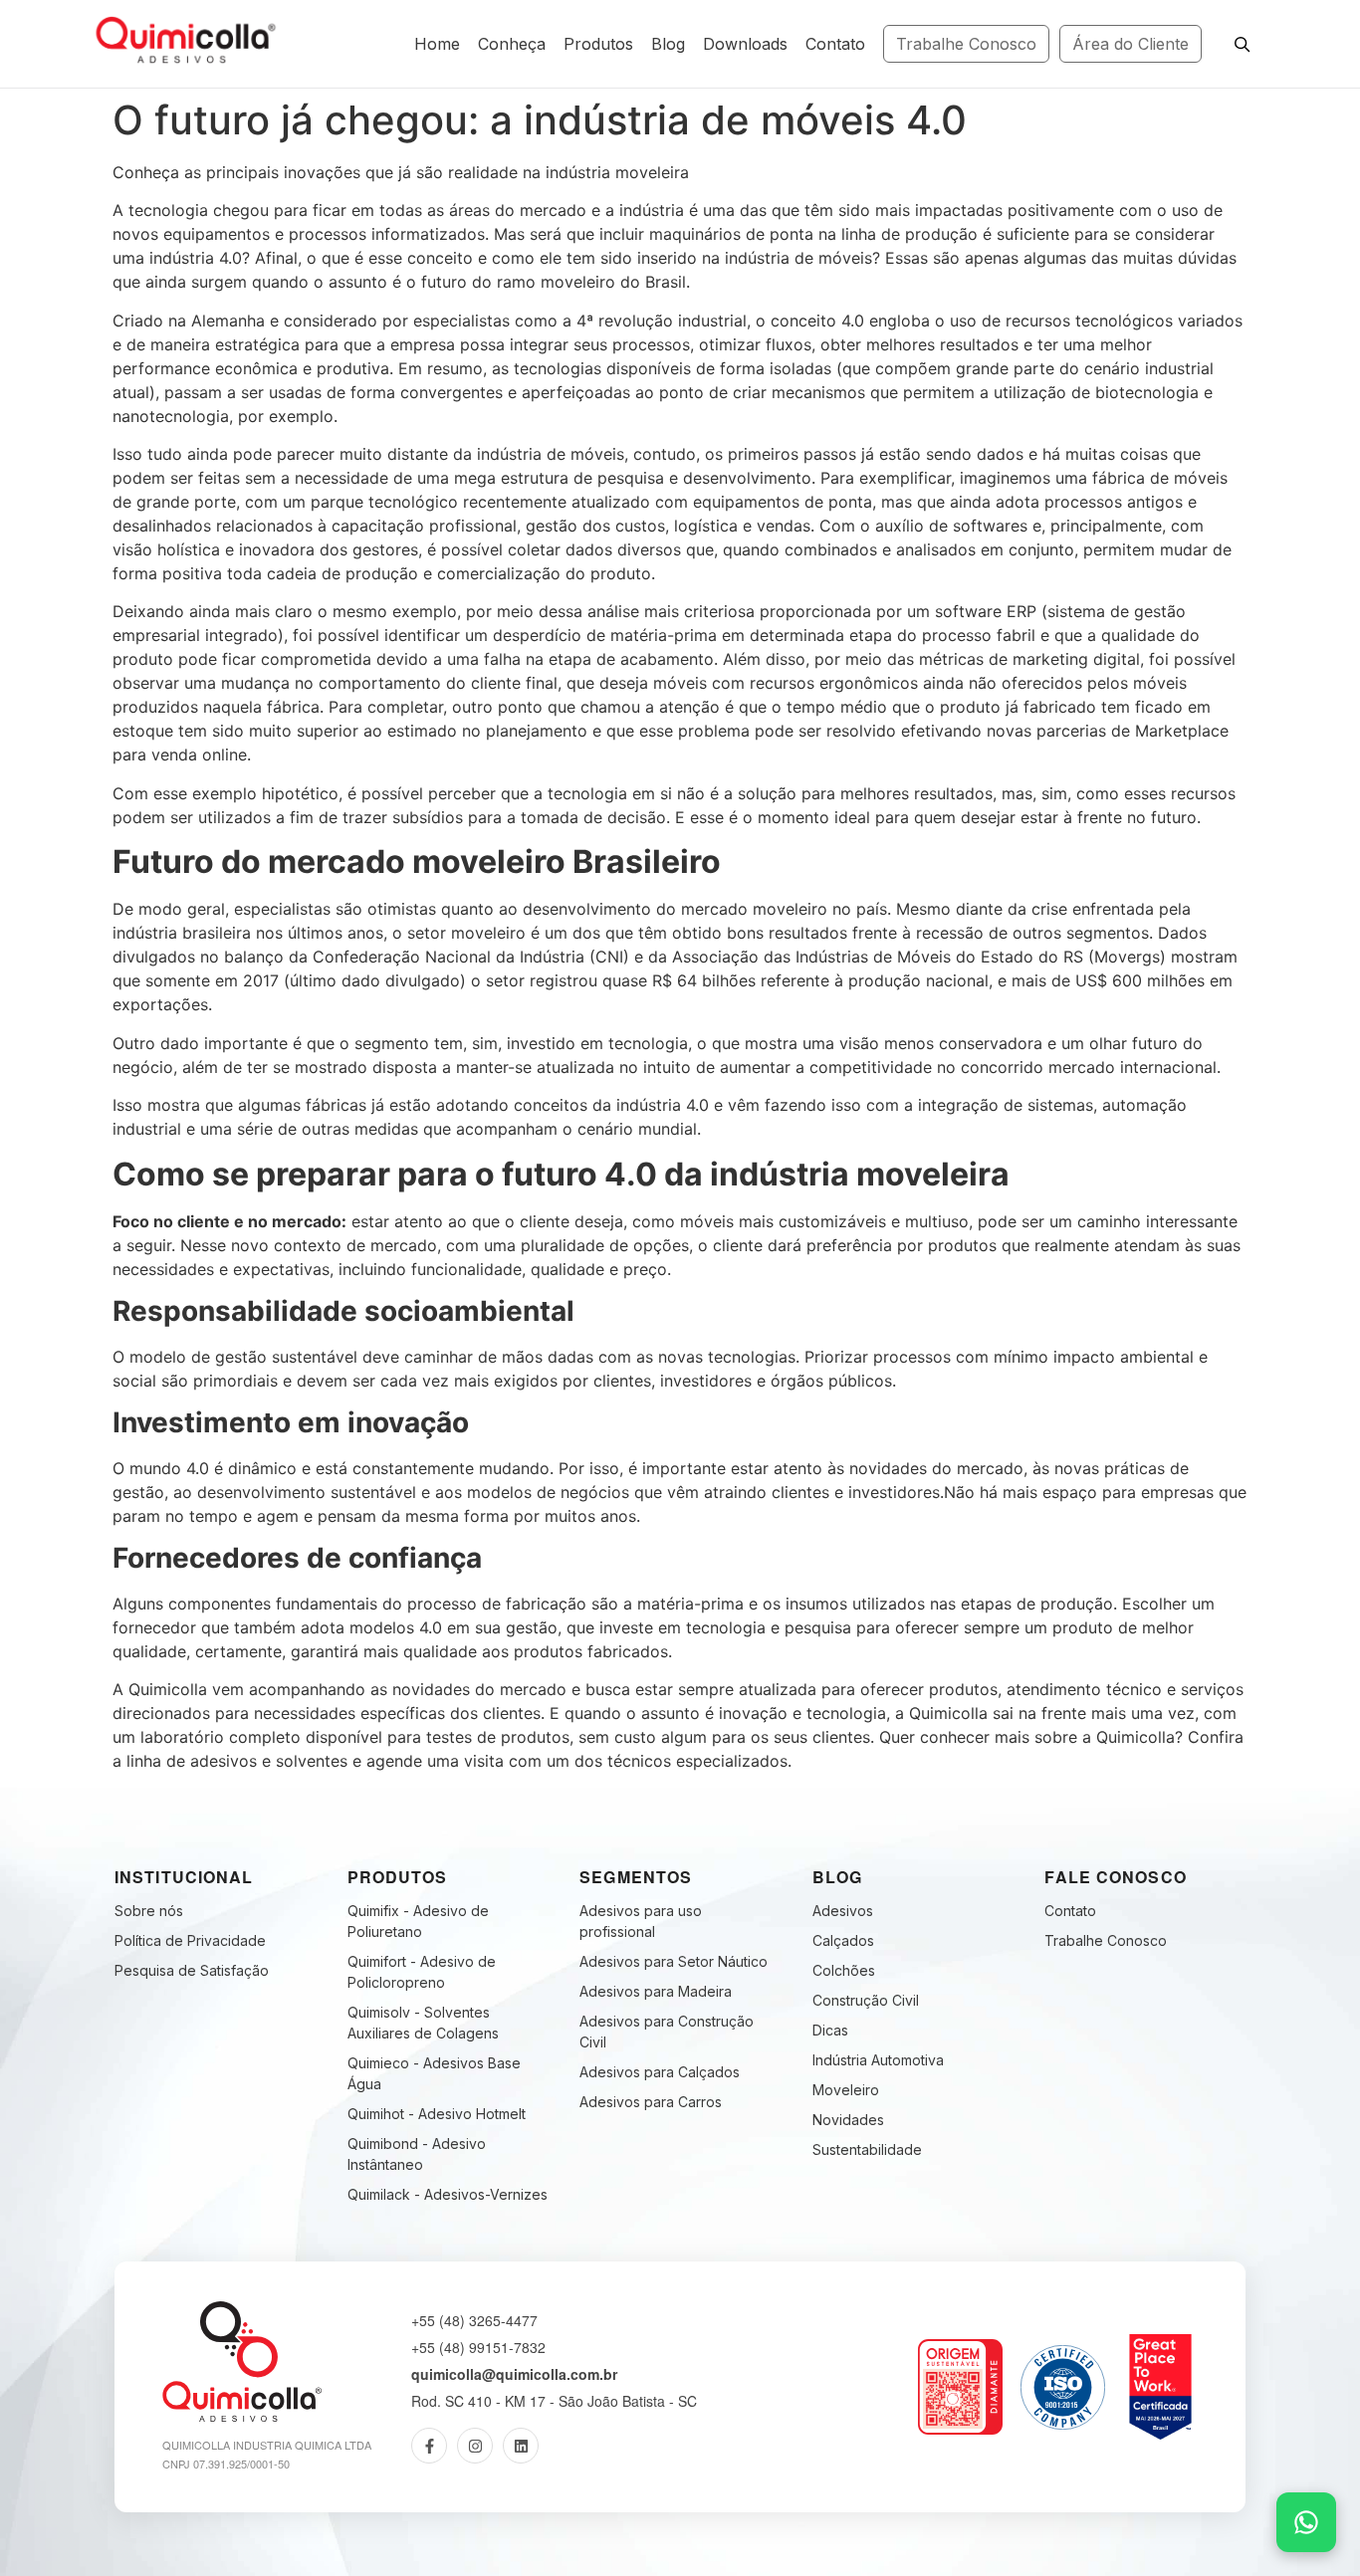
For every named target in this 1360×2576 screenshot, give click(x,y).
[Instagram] (475, 2446)
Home (437, 44)
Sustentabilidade (867, 2149)
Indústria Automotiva (878, 2060)
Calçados (843, 1940)
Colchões (844, 1970)
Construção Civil (866, 2000)
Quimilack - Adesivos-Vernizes (448, 2194)
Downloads (745, 44)
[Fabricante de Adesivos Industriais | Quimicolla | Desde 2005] (182, 41)
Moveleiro (846, 2090)
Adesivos (843, 1911)
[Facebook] (429, 2446)
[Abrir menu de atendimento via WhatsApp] (1306, 2522)
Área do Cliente (1131, 44)
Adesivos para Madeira (656, 1991)
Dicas (830, 2030)
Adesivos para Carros (651, 2102)
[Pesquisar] (1242, 44)
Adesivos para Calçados (660, 2072)
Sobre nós (149, 1911)
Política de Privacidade (190, 1940)
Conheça (512, 44)
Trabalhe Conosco (966, 44)
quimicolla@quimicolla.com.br (514, 2374)
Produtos (598, 44)
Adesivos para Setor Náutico (674, 1961)
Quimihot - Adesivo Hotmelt (437, 2114)
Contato (835, 44)
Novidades (848, 2120)
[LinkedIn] (521, 2446)
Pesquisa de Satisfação (192, 1970)
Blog (668, 44)
